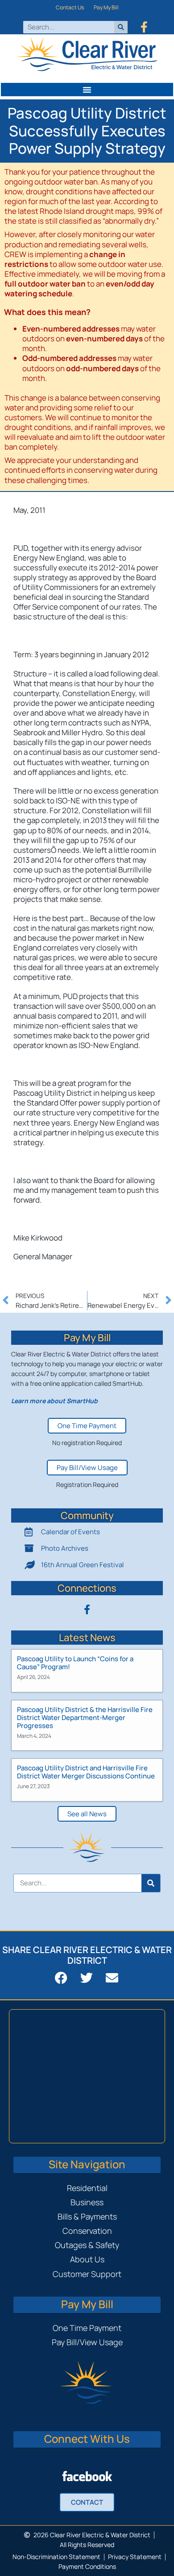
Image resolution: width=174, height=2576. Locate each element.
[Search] (121, 27)
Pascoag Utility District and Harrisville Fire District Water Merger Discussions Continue (86, 1772)
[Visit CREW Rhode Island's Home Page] (87, 55)
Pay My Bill (106, 7)
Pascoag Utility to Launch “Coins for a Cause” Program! (75, 1663)
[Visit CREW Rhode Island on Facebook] (87, 2476)
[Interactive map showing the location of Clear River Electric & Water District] (87, 2076)
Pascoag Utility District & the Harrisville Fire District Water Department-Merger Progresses (85, 1718)
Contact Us (70, 7)
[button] (87, 90)
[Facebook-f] (144, 27)
